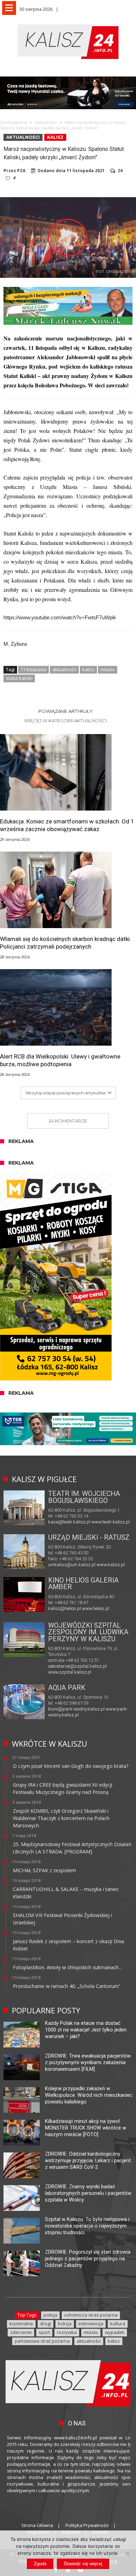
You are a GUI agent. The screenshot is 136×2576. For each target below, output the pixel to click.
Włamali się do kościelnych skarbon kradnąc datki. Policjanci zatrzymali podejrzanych (66, 943)
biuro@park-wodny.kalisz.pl (76, 1709)
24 (120, 171)
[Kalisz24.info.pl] (68, 24)
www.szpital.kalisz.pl (70, 1672)
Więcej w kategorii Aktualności (65, 721)
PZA (21, 171)
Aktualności (46, 122)
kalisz (88, 669)
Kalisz (55, 137)
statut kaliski (19, 678)
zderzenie (21, 2332)
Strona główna (14, 122)
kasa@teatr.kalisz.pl (69, 1522)
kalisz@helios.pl (65, 1608)
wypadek (115, 2332)
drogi (46, 2324)
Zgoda (40, 2564)
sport (44, 2332)
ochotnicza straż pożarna (91, 2315)
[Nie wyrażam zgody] (127, 2553)
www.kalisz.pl (111, 1565)
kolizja (65, 2324)
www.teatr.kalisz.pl (111, 1522)
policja (50, 2315)
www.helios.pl (96, 1608)
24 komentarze (68, 1121)
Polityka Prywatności (87, 2525)
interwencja (91, 2324)
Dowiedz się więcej (83, 2564)
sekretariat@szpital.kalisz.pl (77, 1666)
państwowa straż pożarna (42, 2341)
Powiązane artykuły (66, 711)
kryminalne (21, 2324)
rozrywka (67, 2332)
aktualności (64, 669)
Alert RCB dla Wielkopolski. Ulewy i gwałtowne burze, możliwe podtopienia (60, 1060)
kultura (118, 2324)
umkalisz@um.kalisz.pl (72, 1565)
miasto (108, 669)
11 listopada (33, 669)
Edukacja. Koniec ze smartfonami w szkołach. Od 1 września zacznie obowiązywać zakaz (67, 825)
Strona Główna (37, 2525)
